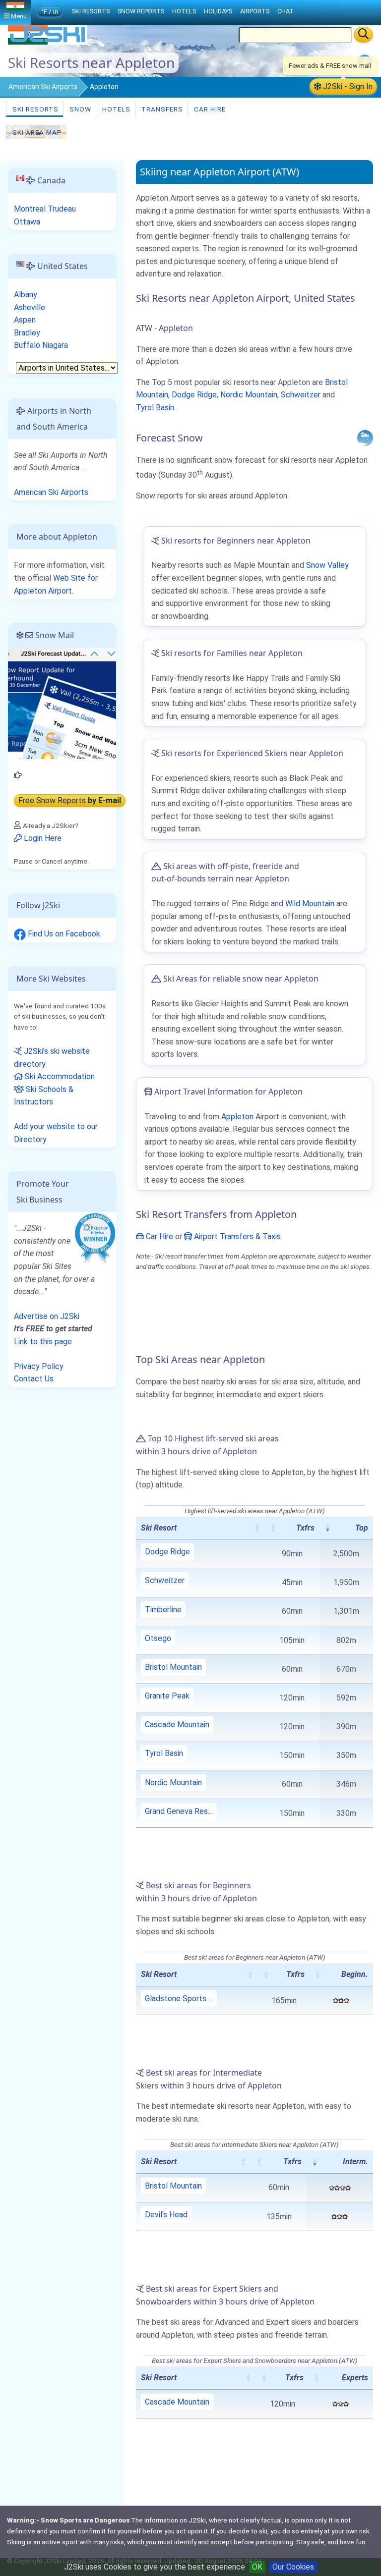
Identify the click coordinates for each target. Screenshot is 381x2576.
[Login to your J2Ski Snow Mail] (62, 703)
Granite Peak (167, 1696)
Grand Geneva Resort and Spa (181, 1811)
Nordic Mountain (249, 395)
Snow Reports (141, 11)
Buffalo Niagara (41, 345)
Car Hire (209, 109)
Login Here (42, 838)
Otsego (158, 1638)
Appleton (237, 1117)
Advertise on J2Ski (47, 1316)
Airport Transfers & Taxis (236, 1236)
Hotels (115, 109)
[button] (257, 1528)
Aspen (25, 320)
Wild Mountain (310, 904)
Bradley (27, 333)
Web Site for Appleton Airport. (56, 584)
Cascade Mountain (177, 1725)
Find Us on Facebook (63, 934)
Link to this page (43, 1342)
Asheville (30, 307)
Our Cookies (293, 2567)
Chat (286, 11)
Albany (26, 295)
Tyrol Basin (155, 408)
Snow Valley (327, 565)
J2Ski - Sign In (347, 86)
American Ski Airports (43, 87)
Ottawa (27, 222)
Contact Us (34, 1379)
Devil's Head (166, 2215)
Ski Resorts (34, 109)
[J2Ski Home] (48, 42)
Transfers (161, 109)
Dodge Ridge (194, 395)
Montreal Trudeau (45, 209)
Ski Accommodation (59, 1076)
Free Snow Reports (70, 800)
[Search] (363, 35)
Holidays (218, 11)
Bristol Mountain (173, 1667)
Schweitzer (301, 395)
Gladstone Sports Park (181, 1999)
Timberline (163, 1610)
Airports (255, 11)
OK (257, 2567)
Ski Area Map (36, 132)
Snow (79, 109)
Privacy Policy (39, 1366)
